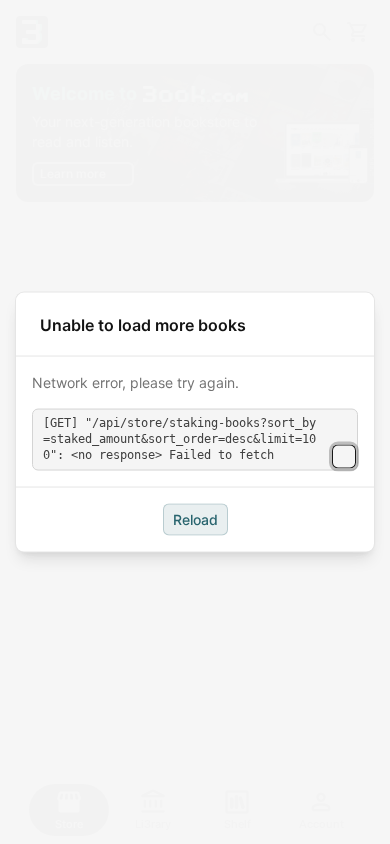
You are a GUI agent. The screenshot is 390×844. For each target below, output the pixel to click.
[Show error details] (344, 456)
